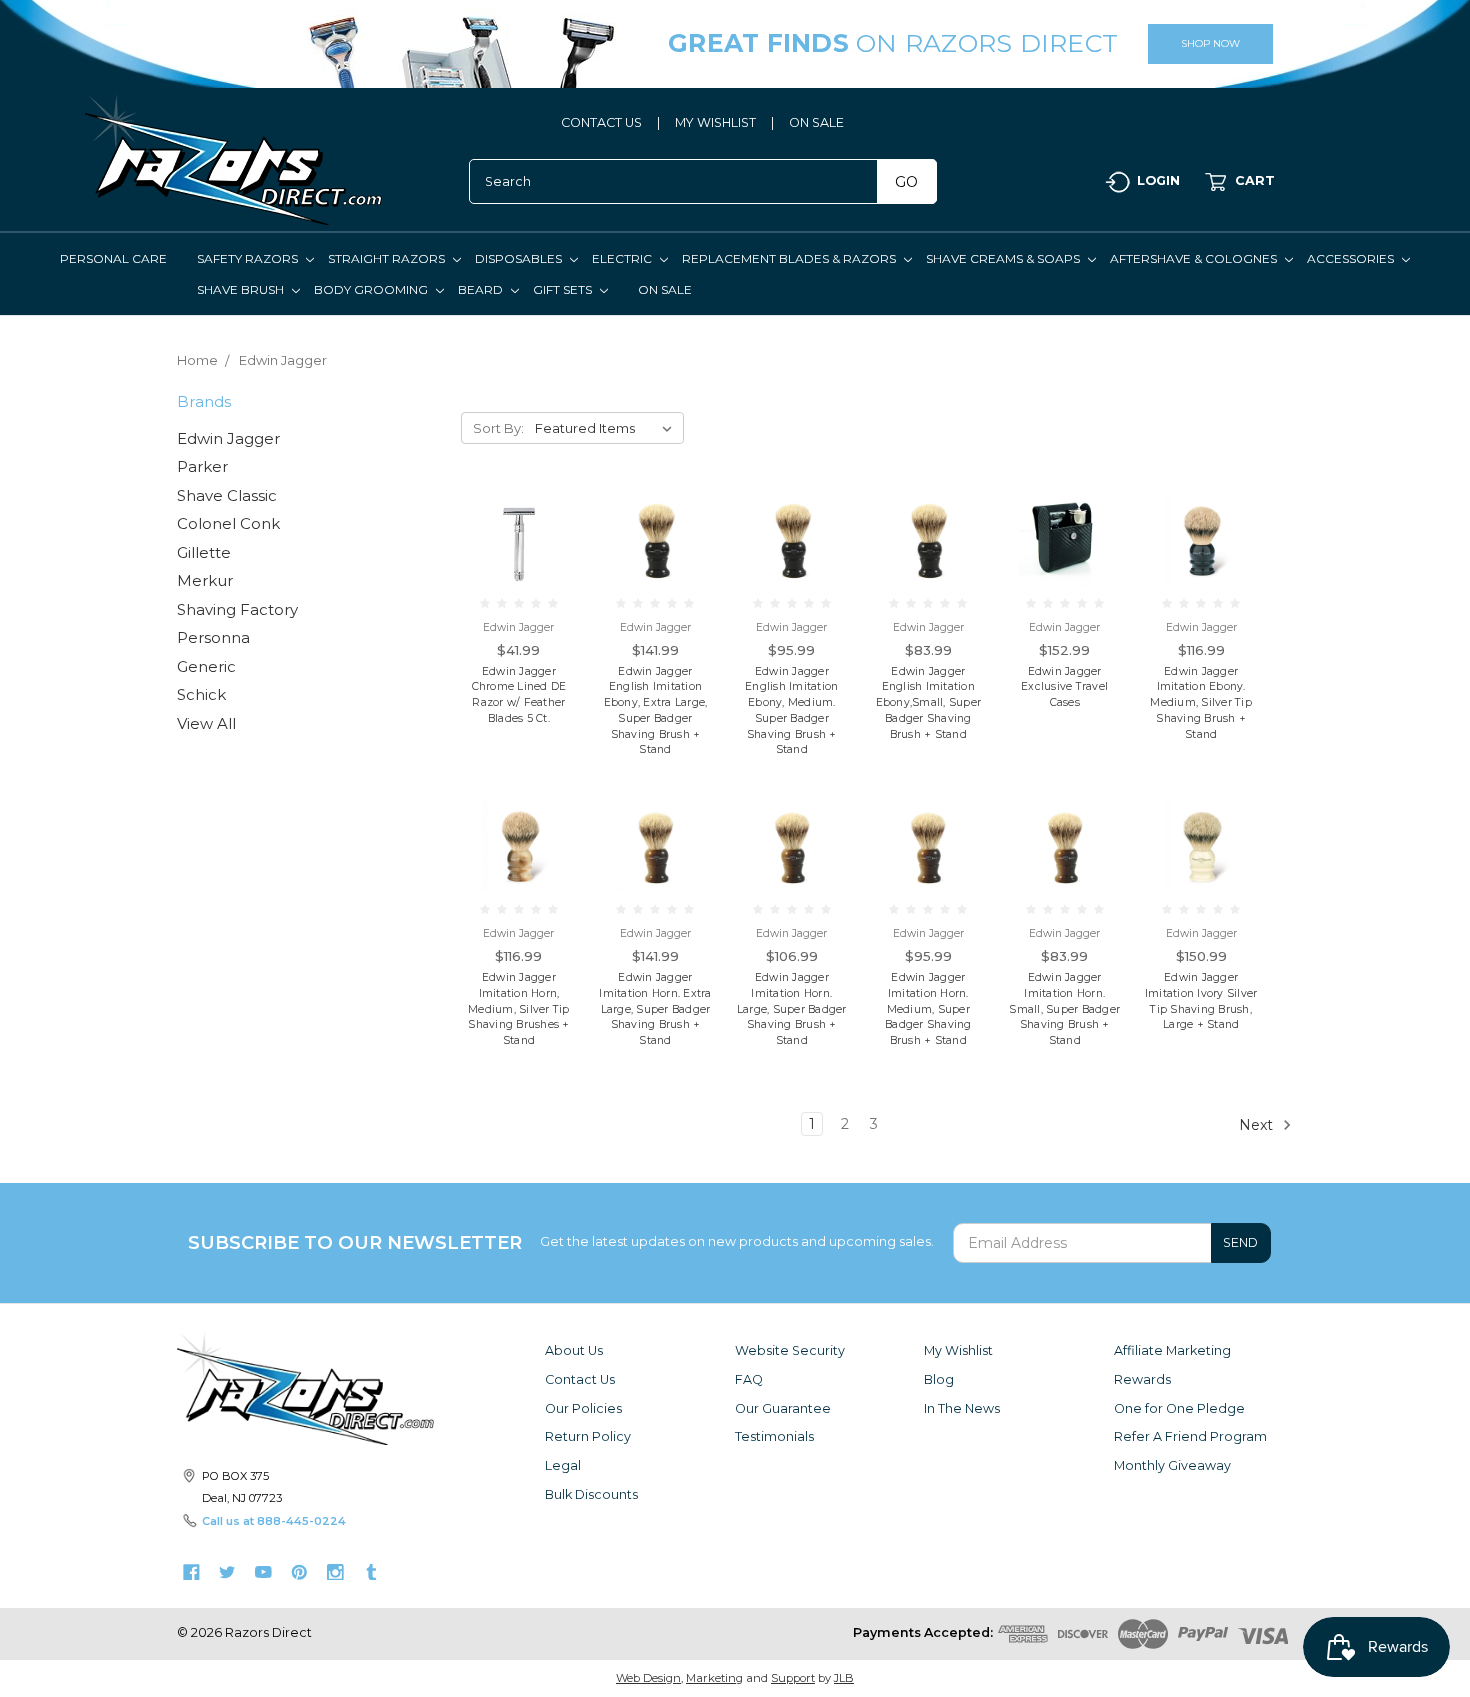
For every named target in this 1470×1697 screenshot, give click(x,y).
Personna (213, 637)
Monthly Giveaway (1172, 1465)
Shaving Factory (237, 609)
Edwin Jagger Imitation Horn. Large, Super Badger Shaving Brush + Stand (792, 1009)
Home (197, 360)
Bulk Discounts (591, 1494)
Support (793, 1678)
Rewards (1142, 1379)
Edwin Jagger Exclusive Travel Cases (1064, 687)
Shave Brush (242, 289)
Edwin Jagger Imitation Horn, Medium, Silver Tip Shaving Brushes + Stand (519, 1009)
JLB (844, 1678)
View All (206, 723)
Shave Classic (227, 495)
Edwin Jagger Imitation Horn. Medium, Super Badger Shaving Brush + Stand (928, 1009)
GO (906, 182)
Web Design (648, 1678)
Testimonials (774, 1436)
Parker (202, 466)
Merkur (205, 580)
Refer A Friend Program (1190, 1436)
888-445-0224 (301, 1521)
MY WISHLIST (715, 122)
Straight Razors (388, 258)
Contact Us (580, 1379)
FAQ (749, 1379)
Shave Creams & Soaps (1004, 258)
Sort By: (498, 428)
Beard (482, 289)
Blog (939, 1379)
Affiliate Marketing (1172, 1350)
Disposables (520, 258)
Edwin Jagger (283, 360)
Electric (623, 258)
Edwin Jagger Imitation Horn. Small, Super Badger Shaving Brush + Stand (1064, 1009)
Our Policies (583, 1408)
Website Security (790, 1350)
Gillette (204, 552)
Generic (206, 666)
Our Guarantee (783, 1408)
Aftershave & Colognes (1195, 258)
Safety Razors (249, 258)
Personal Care (113, 258)
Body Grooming (372, 289)
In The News (962, 1408)
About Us (574, 1350)
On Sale (665, 289)
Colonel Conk (228, 523)
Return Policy (588, 1436)
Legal (563, 1465)
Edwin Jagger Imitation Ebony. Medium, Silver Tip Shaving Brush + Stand (1201, 703)
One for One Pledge (1179, 1408)
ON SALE (816, 122)
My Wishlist (958, 1350)
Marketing (714, 1678)
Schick (201, 694)
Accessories (1352, 258)
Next (1258, 1124)
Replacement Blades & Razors (790, 258)
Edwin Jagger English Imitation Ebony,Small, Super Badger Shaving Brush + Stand (929, 703)
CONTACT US (601, 122)
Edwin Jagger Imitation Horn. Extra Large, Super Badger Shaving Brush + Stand (655, 1009)
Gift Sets (564, 289)
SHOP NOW (1210, 43)
